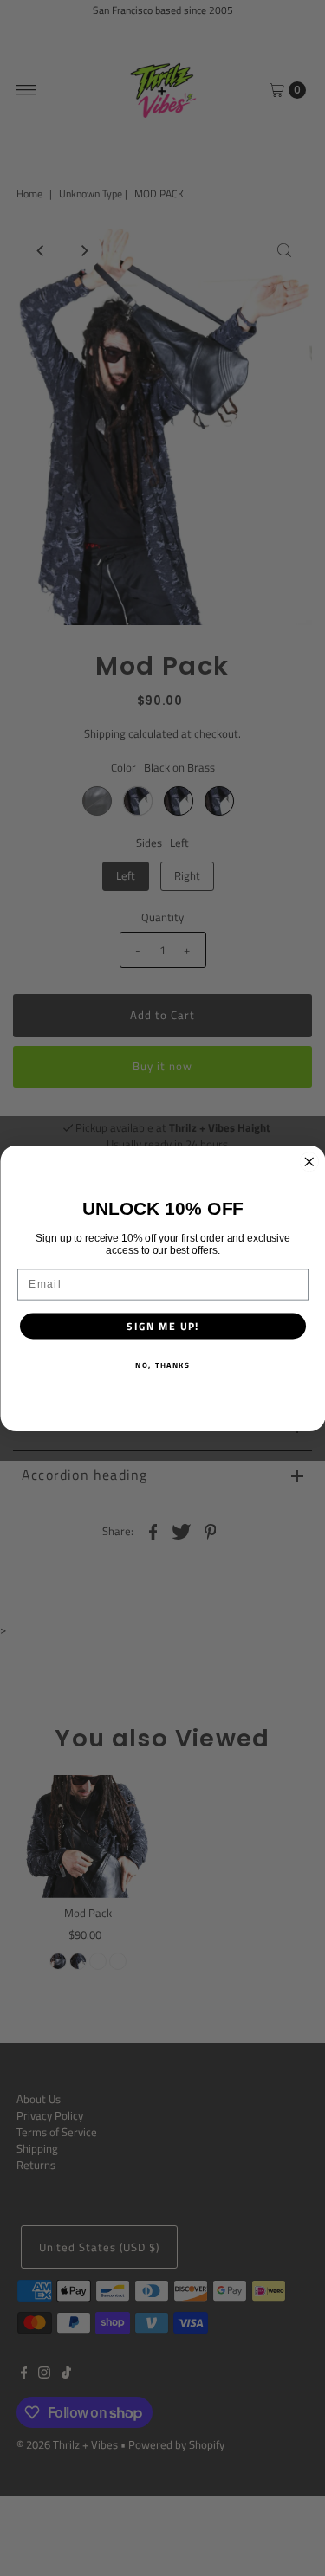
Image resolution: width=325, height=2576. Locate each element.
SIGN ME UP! (162, 1326)
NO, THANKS (163, 1365)
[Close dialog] (309, 1162)
